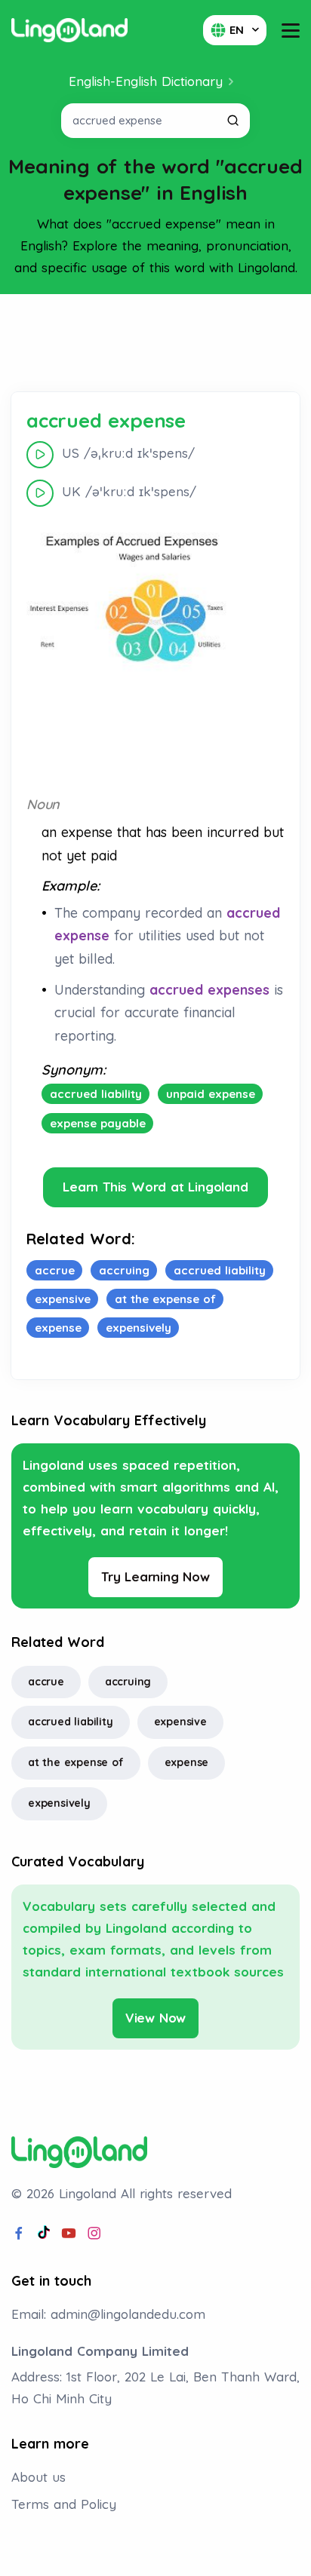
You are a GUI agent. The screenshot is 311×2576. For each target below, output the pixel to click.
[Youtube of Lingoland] (69, 2234)
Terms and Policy (64, 2504)
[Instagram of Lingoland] (94, 2234)
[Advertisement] (155, 343)
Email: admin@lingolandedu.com (108, 2314)
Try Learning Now (155, 1576)
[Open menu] (291, 31)
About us (38, 2477)
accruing (128, 1682)
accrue (46, 1682)
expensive (180, 1722)
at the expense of (76, 1762)
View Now (155, 2018)
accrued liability (71, 1722)
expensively (59, 1803)
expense (187, 1762)
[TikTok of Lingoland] (44, 2234)
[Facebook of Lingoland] (19, 2234)
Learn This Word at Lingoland (155, 1187)
